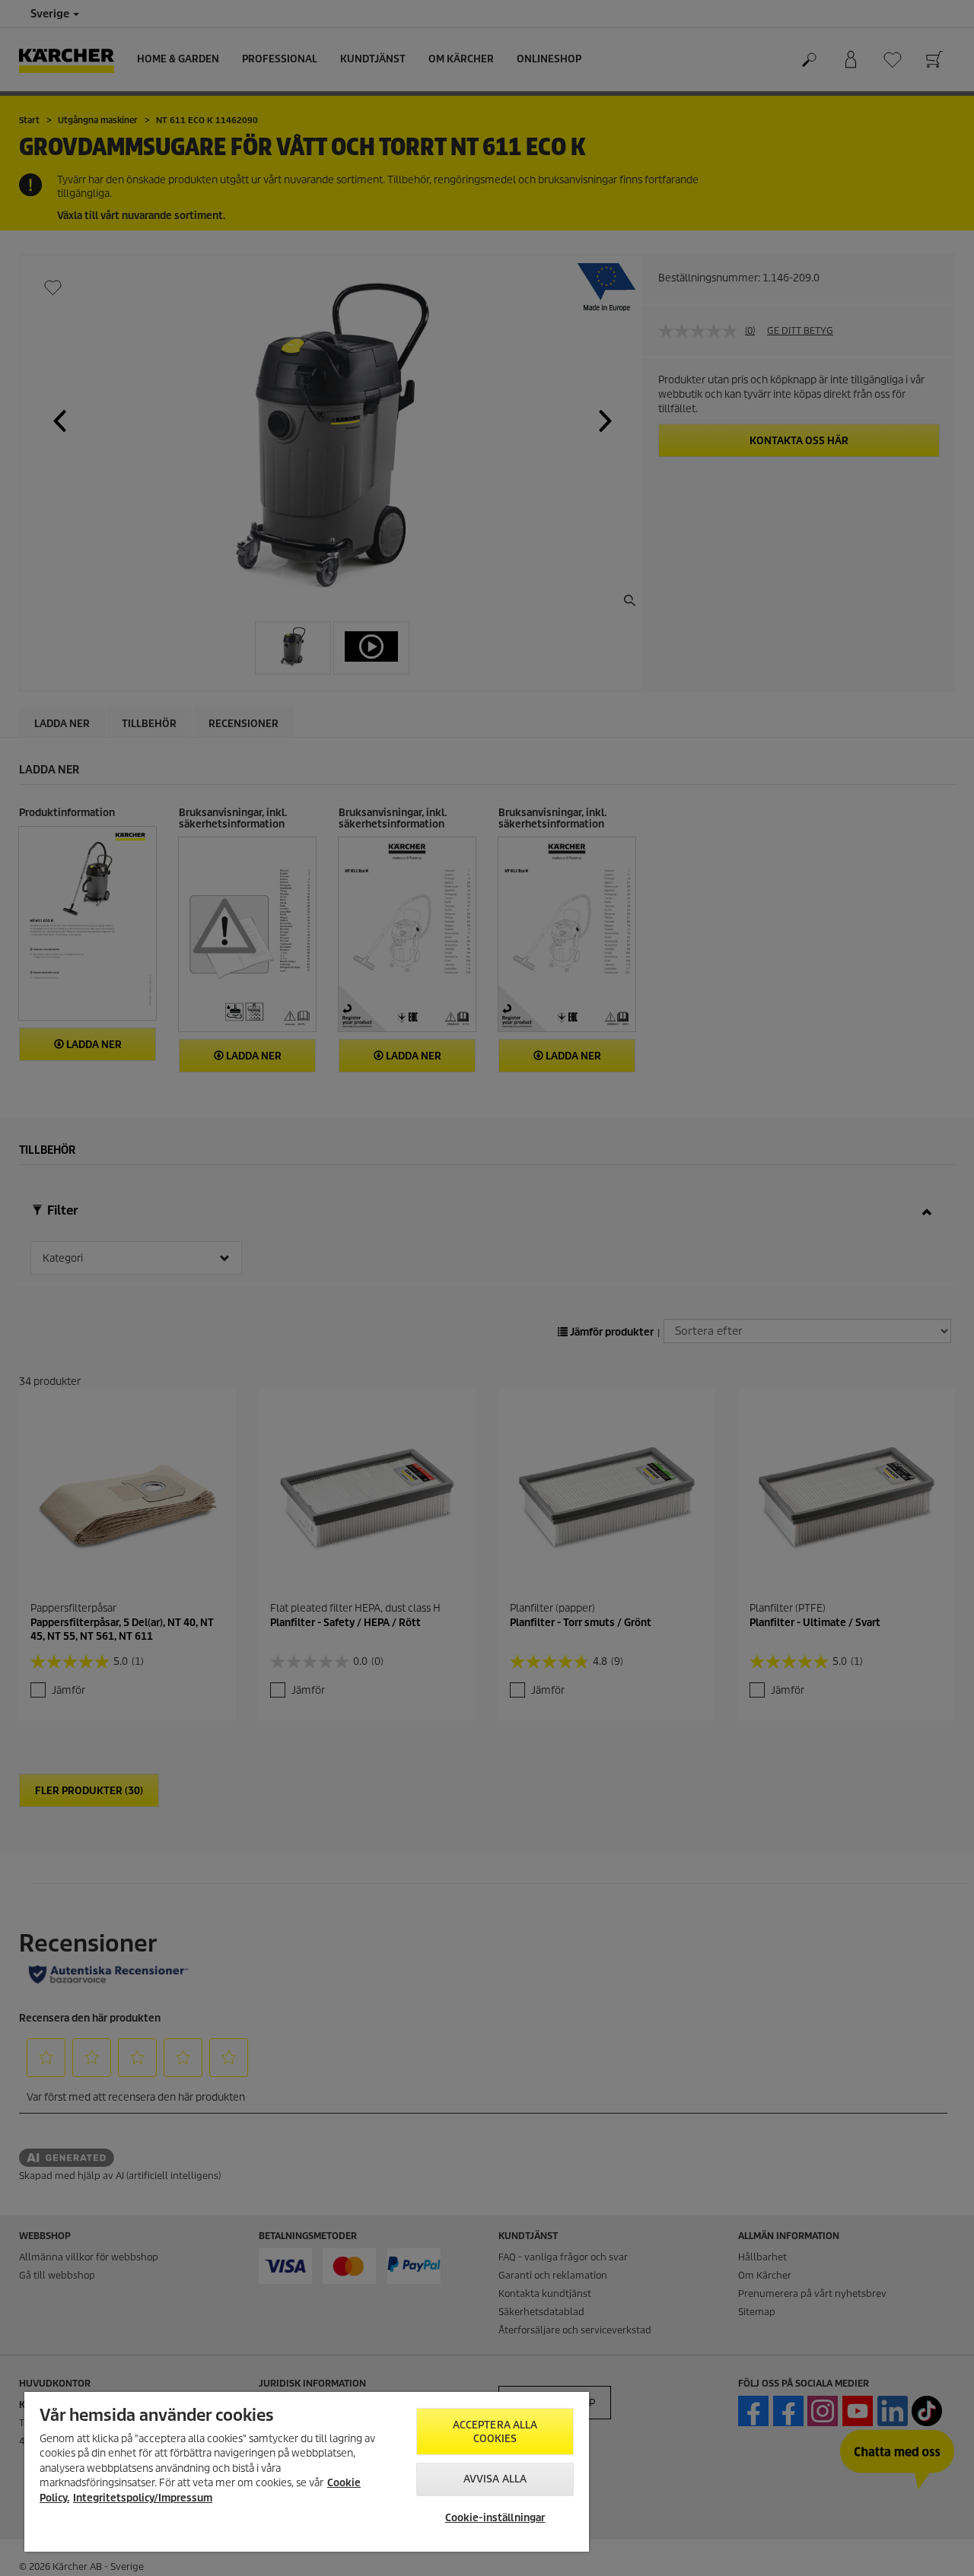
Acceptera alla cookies (495, 2432)
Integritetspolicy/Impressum (143, 2498)
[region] (307, 2472)
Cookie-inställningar (495, 2518)
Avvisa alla (495, 2479)
